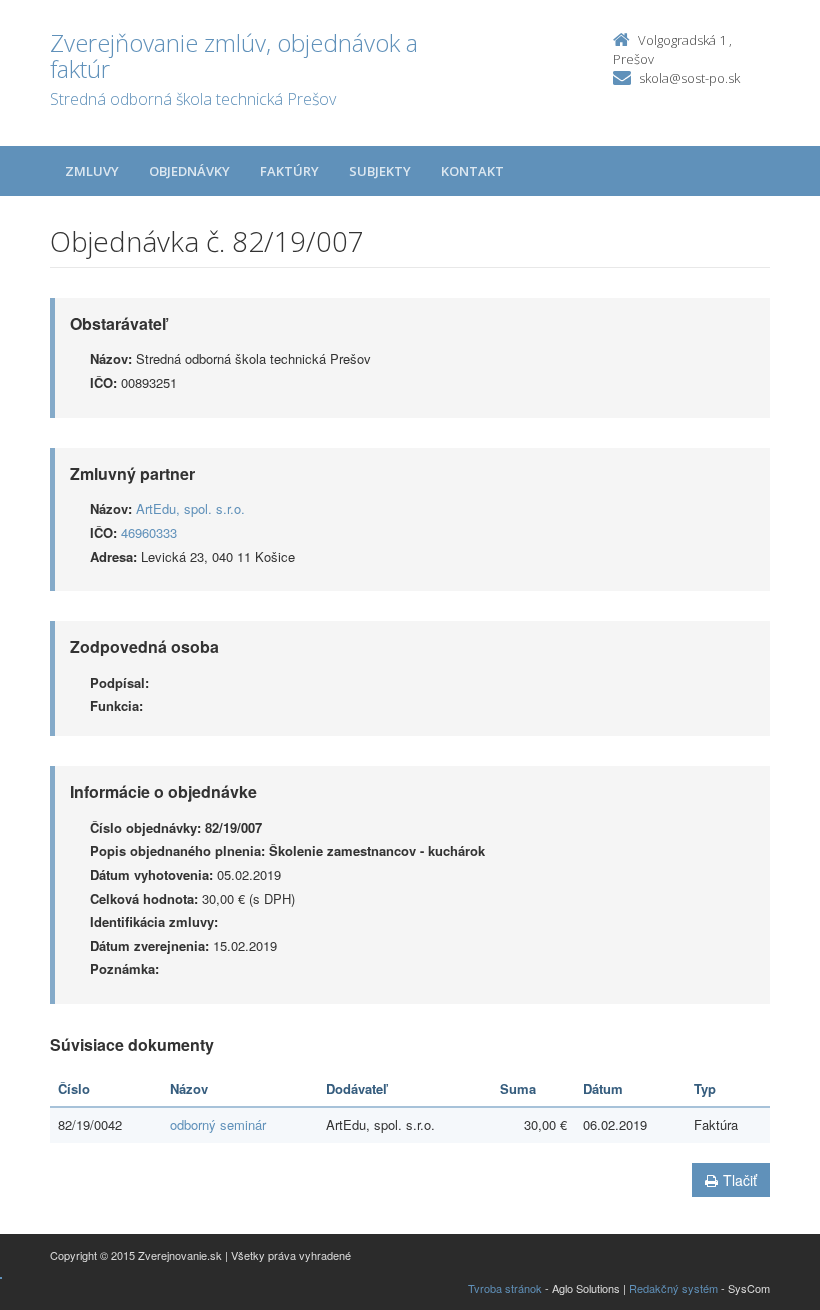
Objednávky (189, 171)
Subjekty (380, 171)
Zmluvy (92, 171)
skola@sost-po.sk (689, 78)
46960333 (149, 532)
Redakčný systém (673, 1288)
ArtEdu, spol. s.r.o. (190, 508)
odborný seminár (218, 1124)
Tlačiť (740, 1180)
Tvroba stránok (505, 1288)
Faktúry (289, 171)
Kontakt (472, 171)
